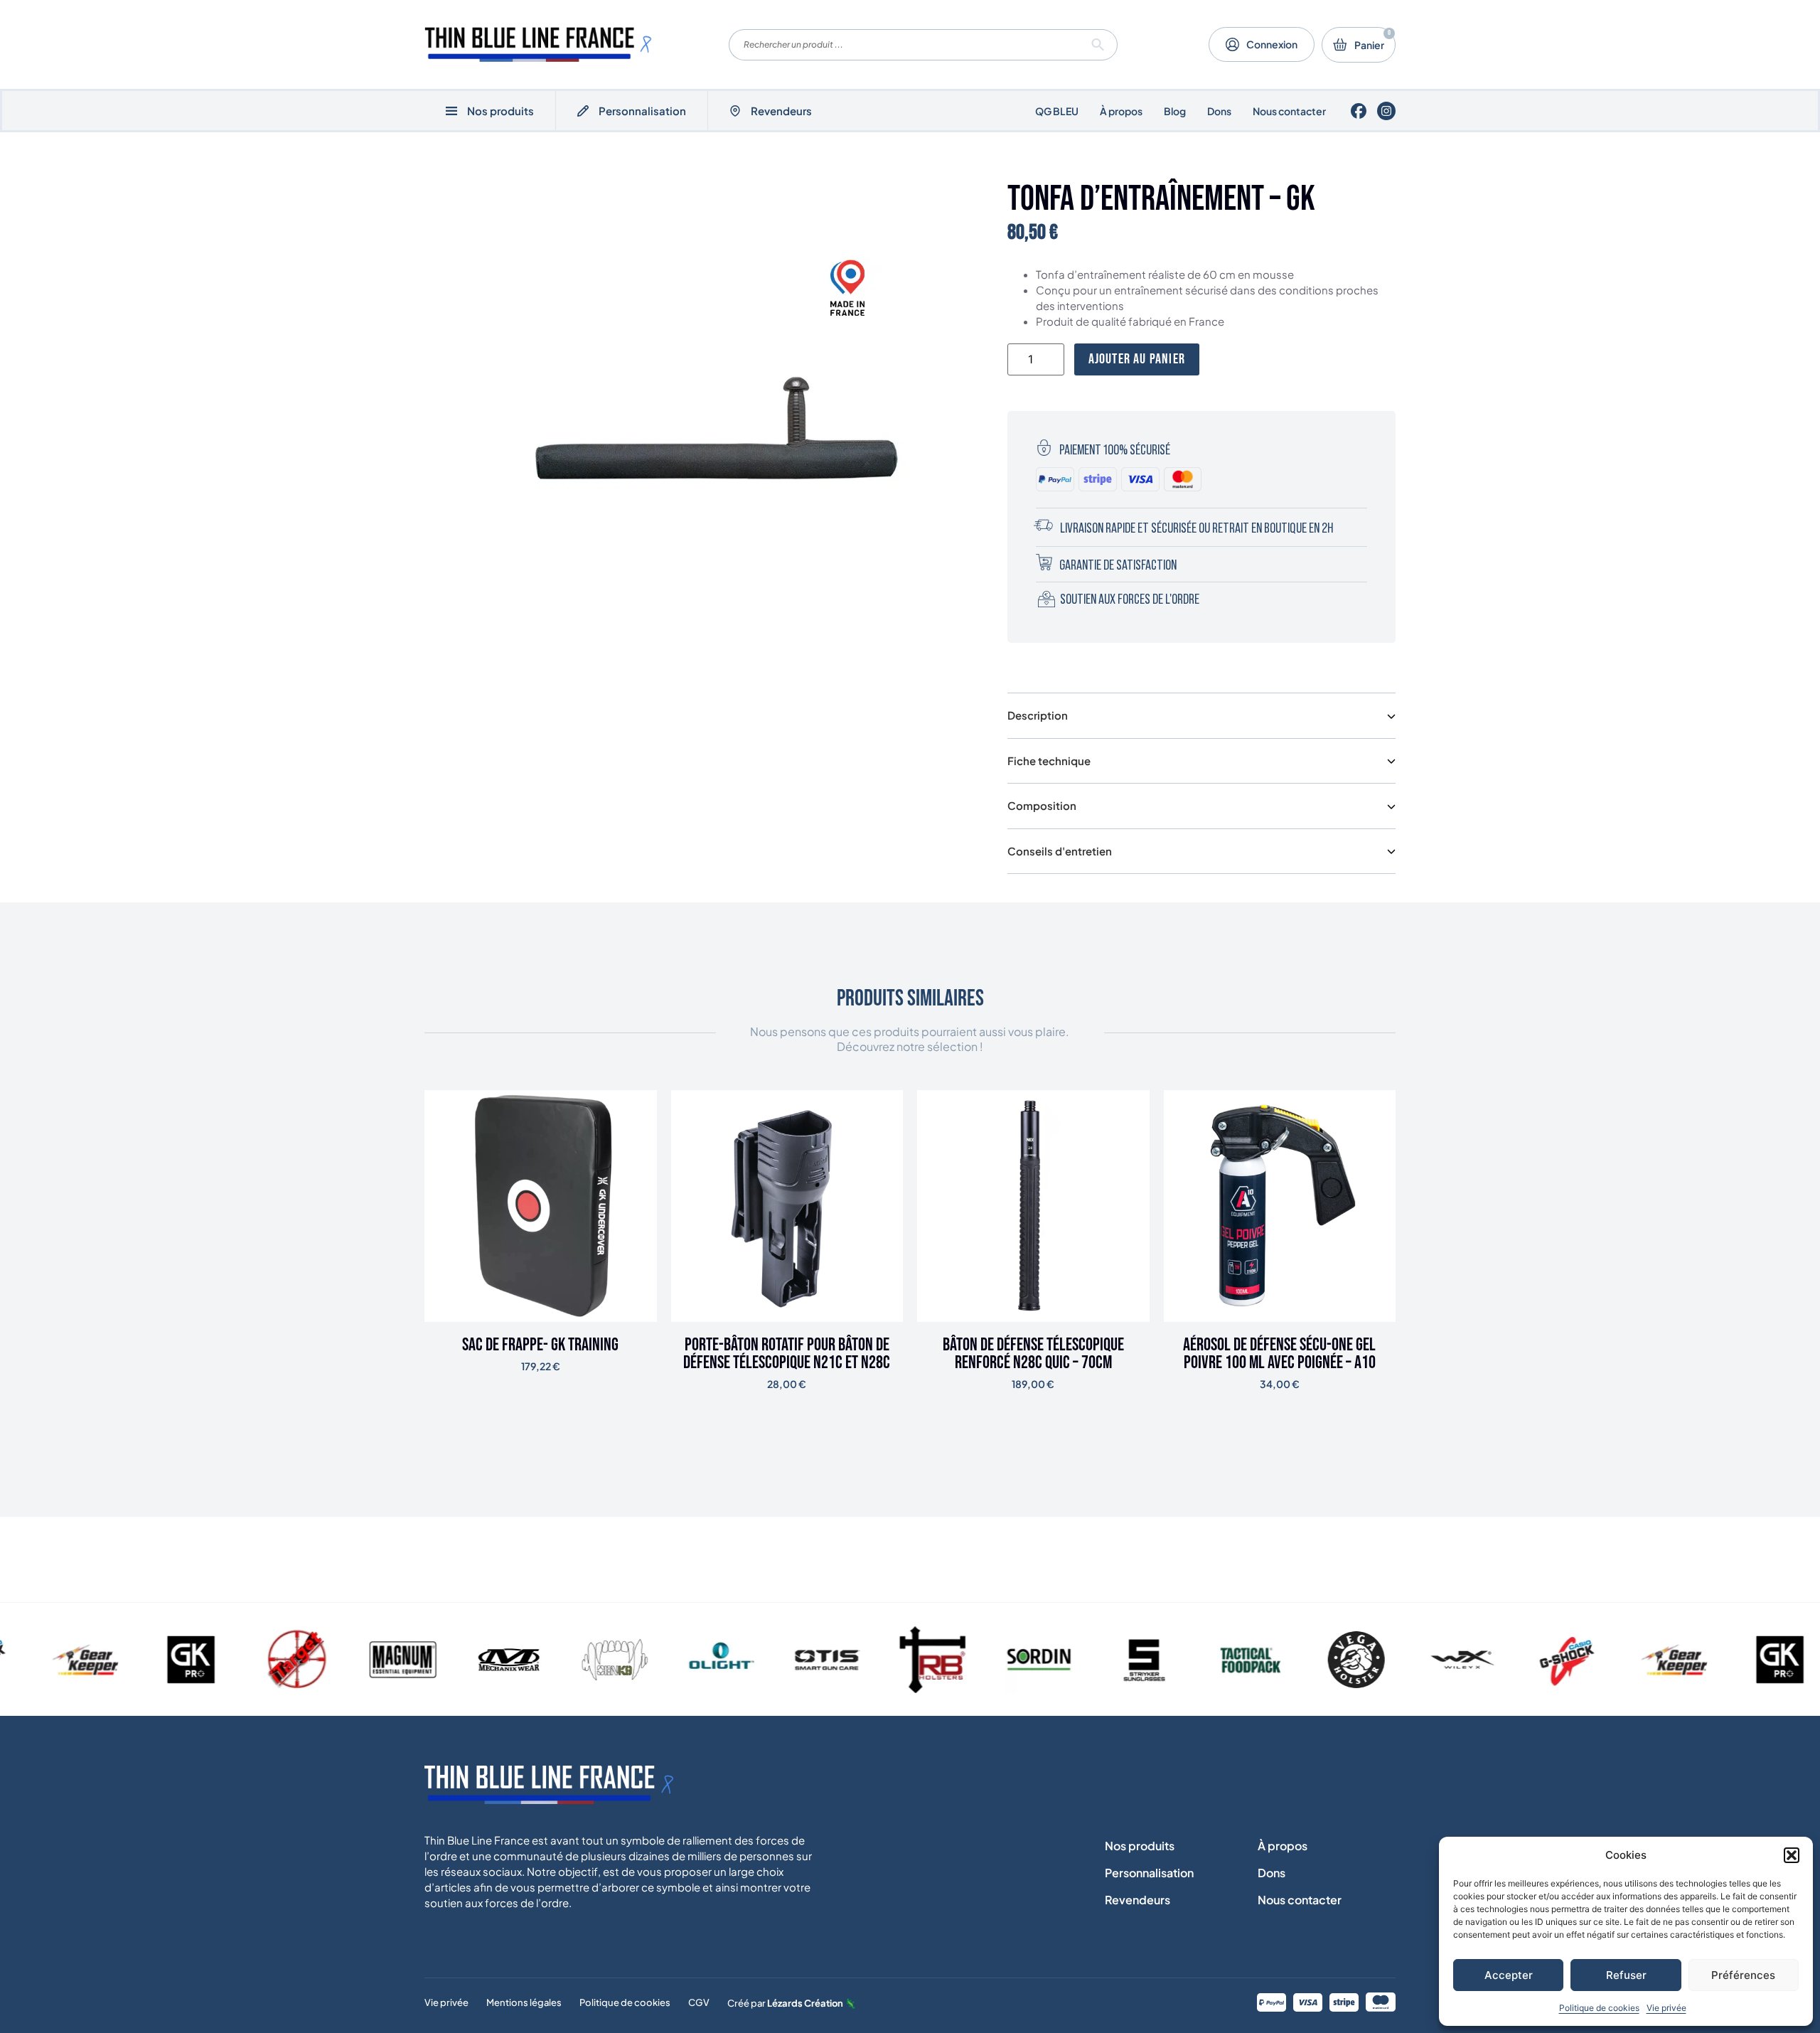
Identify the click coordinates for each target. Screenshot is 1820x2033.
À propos (1121, 111)
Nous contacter (1289, 111)
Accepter (1509, 1975)
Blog (1175, 111)
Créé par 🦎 (792, 2003)
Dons (1219, 111)
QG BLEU (1057, 111)
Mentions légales (524, 2002)
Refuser (1626, 1975)
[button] (1792, 1855)
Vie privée (1666, 2008)
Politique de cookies (1599, 2008)
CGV (699, 2002)
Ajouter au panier (1137, 359)
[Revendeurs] (735, 111)
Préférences (1743, 1975)
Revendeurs (781, 111)
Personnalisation (642, 111)
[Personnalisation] (583, 111)
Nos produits (1140, 1846)
